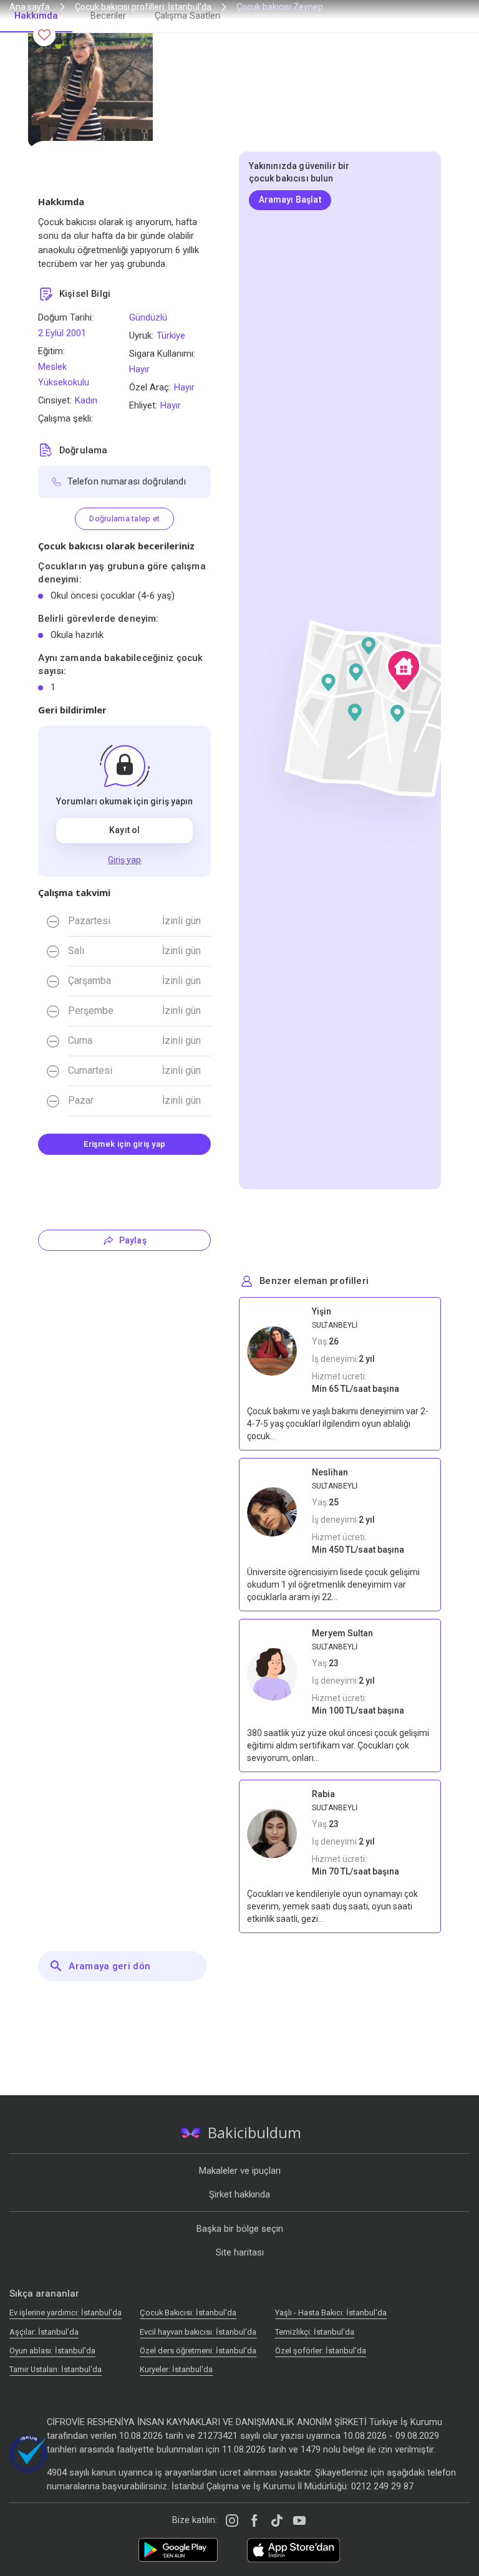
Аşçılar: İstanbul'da (44, 2332)
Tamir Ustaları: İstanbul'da (56, 2369)
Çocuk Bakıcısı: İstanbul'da (188, 2313)
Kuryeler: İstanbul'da (176, 2369)
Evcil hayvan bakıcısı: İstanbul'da (198, 2332)
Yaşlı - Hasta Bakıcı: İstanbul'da (331, 2313)
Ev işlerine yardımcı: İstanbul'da (65, 2313)
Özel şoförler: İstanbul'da (321, 2351)
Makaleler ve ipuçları (240, 2171)
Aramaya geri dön (109, 1966)
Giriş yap (124, 860)
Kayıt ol (124, 830)
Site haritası (240, 2252)
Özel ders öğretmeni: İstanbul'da (198, 2351)
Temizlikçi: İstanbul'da (315, 2332)
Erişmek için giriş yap (124, 1144)
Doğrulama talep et (124, 519)
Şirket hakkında (239, 2194)
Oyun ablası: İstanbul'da (52, 2351)
